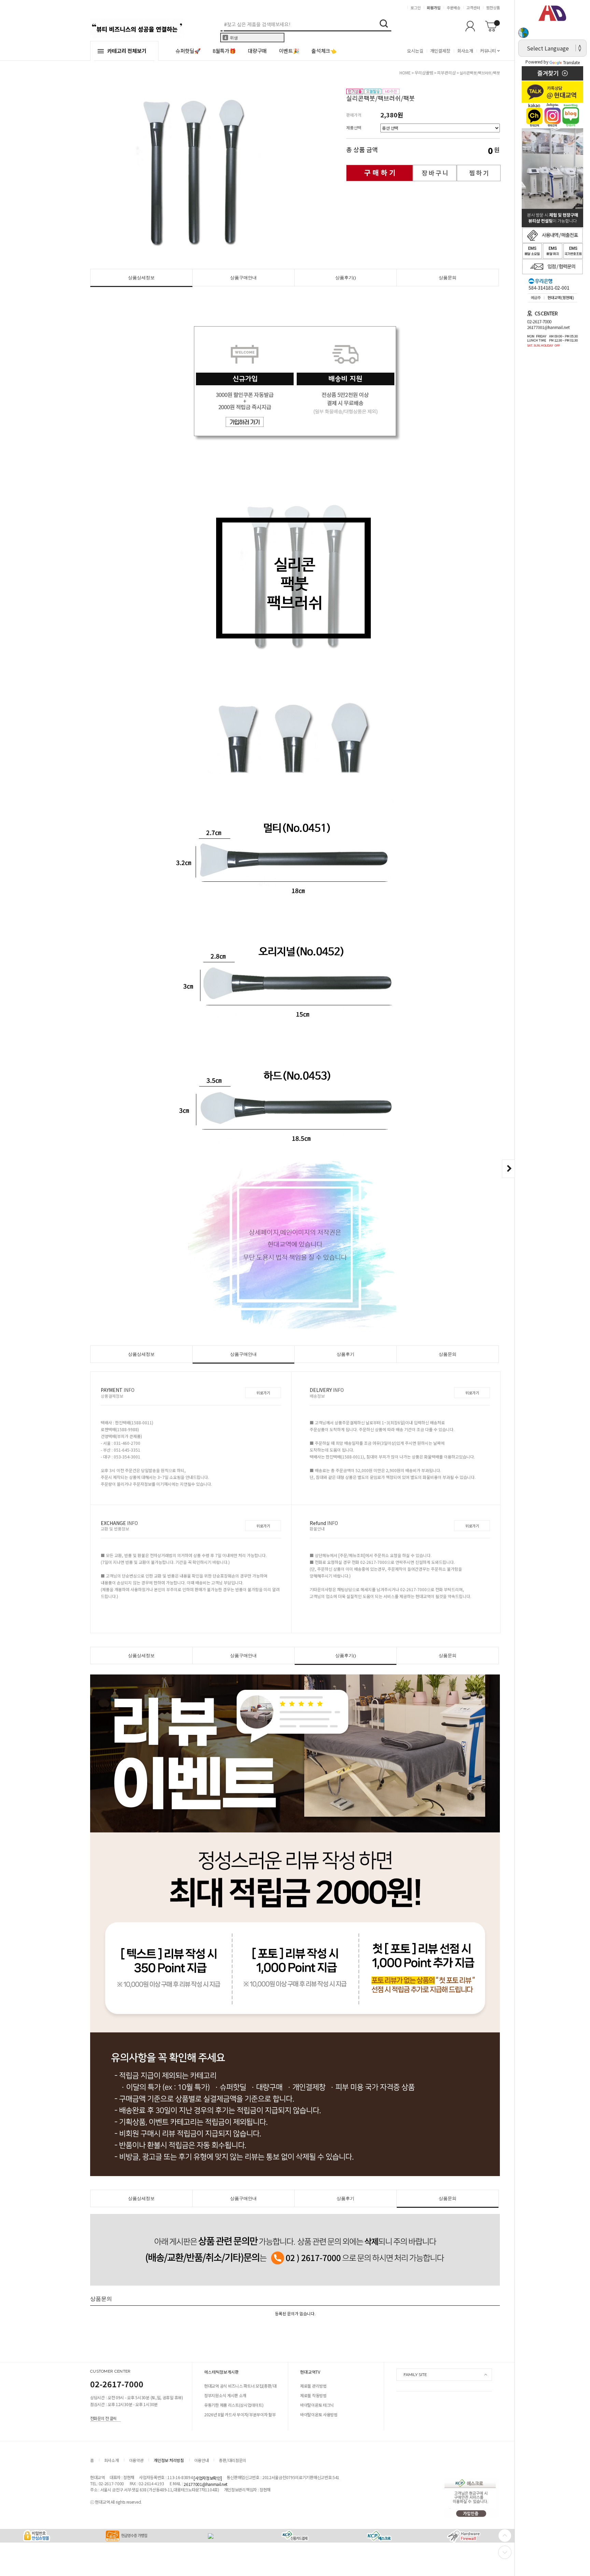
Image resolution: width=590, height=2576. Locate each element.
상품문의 (448, 278)
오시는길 (415, 51)
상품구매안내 (243, 278)
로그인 (416, 8)
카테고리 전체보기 (127, 51)
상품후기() (346, 278)
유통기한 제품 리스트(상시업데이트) (234, 2405)
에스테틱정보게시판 (222, 2372)
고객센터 (473, 8)
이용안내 (202, 2460)
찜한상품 (493, 8)
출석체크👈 (324, 51)
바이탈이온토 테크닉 (317, 2405)
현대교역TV (310, 2372)
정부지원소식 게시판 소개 (225, 2395)
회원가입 (434, 8)
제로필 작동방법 (313, 2395)
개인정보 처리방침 (169, 2460)
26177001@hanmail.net (205, 2484)
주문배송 (453, 8)
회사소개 (465, 51)
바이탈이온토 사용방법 (319, 2414)
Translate (571, 62)
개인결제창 (440, 51)
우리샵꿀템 (424, 73)
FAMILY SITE (415, 2375)
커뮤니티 (488, 51)
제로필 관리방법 (313, 2386)
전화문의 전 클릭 (103, 2418)
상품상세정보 (141, 278)
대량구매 (257, 51)
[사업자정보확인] (208, 2478)
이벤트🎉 (289, 51)
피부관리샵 (446, 73)
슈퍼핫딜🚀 (188, 51)
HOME (405, 73)
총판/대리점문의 (233, 2460)
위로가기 (263, 1393)
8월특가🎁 (224, 51)
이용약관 (136, 2460)
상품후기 (346, 1354)
